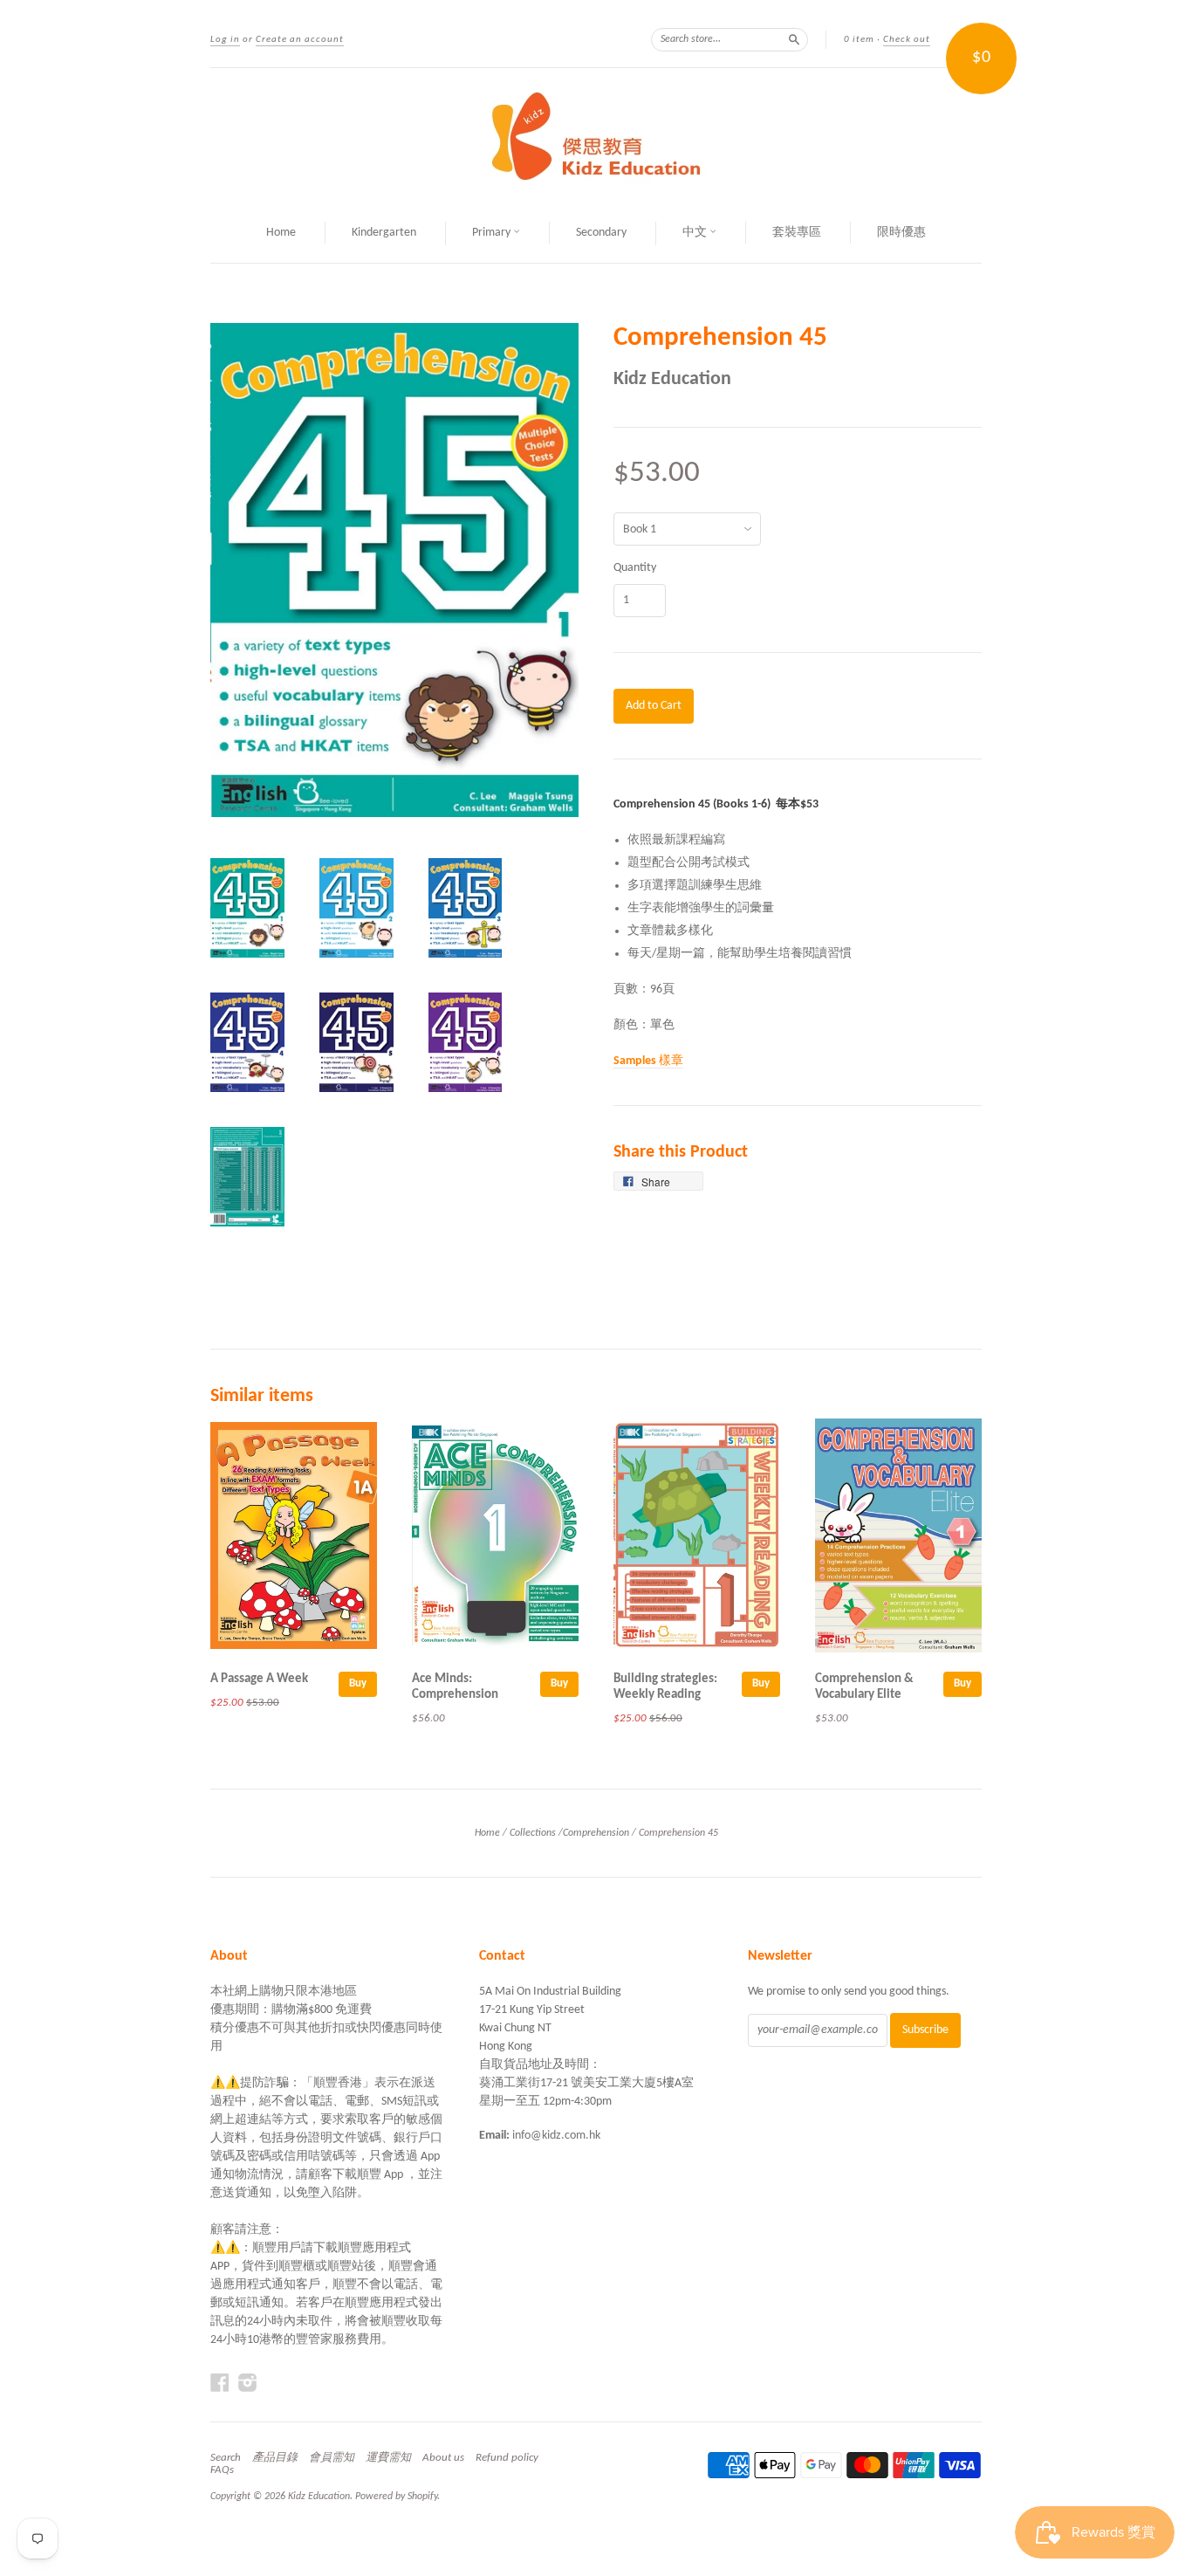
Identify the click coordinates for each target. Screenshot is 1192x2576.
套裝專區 (797, 233)
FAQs (222, 2470)
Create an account (300, 40)
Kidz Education (672, 379)
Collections (533, 1833)
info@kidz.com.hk (556, 2136)
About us (443, 2458)
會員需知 (332, 2458)
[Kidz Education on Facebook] (220, 2384)
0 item (859, 40)
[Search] (794, 39)
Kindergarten (384, 233)
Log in (225, 40)
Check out (907, 40)
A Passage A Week (259, 1679)
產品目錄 (275, 2458)
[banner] (596, 136)
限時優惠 (901, 233)
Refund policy (507, 2458)
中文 (696, 233)
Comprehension (596, 1833)
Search (226, 2458)
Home (281, 233)
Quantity (635, 568)
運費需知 (388, 2458)
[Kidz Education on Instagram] (248, 2384)
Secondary (601, 233)
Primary (493, 233)
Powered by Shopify (396, 2497)
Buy (358, 1683)
